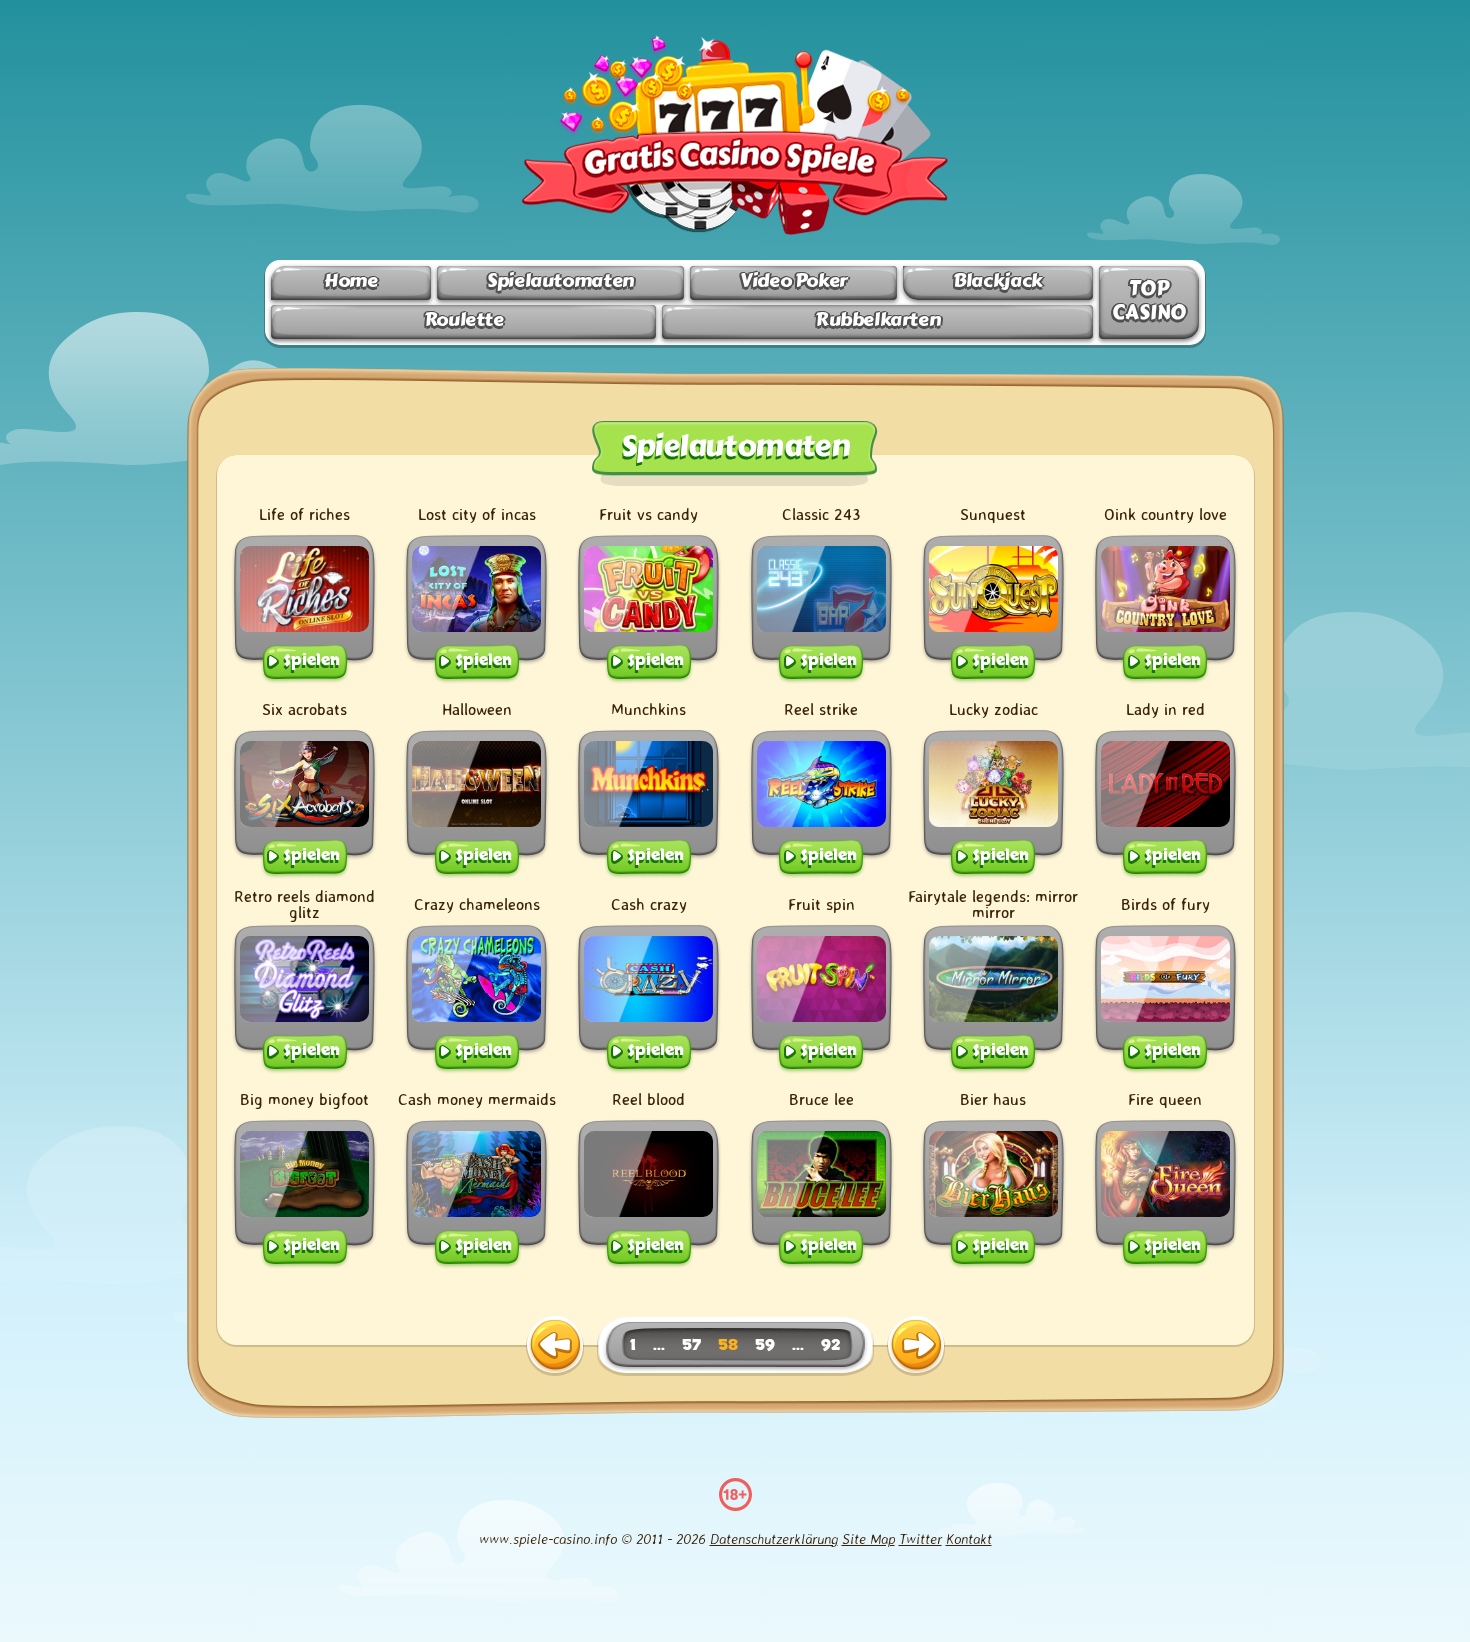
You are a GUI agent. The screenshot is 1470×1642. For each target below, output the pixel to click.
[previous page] (555, 1346)
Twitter (920, 1538)
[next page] (916, 1346)
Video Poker (793, 280)
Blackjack (998, 280)
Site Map (868, 1538)
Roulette (464, 319)
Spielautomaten (560, 280)
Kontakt (969, 1538)
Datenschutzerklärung (774, 1538)
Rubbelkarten (877, 319)
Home (350, 280)
